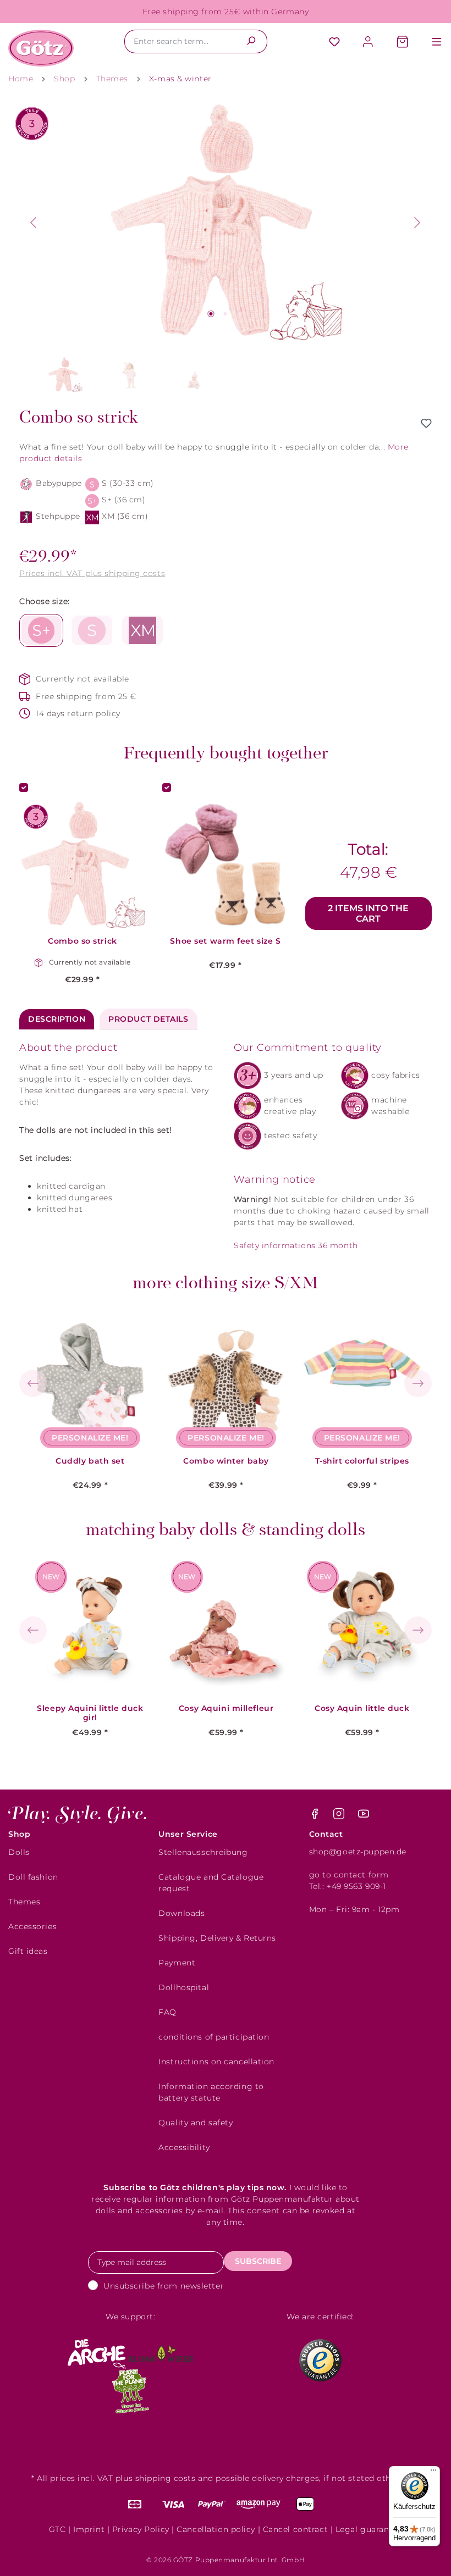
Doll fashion (33, 1877)
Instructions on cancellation (216, 2062)
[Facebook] (316, 1816)
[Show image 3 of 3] (240, 314)
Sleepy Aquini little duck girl (90, 1713)
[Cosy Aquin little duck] (362, 1627)
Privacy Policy (141, 2529)
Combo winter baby (226, 1461)
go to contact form (349, 1875)
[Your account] (369, 43)
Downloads (182, 1913)
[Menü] (433, 2473)
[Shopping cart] (403, 43)
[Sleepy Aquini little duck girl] (90, 1627)
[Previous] (33, 223)
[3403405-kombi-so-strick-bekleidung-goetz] (226, 223)
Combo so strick (82, 941)
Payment (177, 1963)
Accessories (32, 1926)
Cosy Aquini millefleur (226, 1708)
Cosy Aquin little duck (362, 1708)
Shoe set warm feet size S (225, 941)
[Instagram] (340, 1816)
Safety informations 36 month (296, 1245)
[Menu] (431, 43)
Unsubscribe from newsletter (164, 2286)
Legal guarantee (369, 2529)
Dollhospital (184, 1987)
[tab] (57, 1019)
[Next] (417, 223)
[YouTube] (364, 1816)
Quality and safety (196, 2123)
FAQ (167, 2012)
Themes (24, 1902)
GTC (57, 2529)
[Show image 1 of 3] (211, 314)
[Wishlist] (334, 43)
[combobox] (180, 41)
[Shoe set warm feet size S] (226, 865)
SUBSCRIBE (258, 2261)
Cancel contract (295, 2529)
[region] (226, 250)
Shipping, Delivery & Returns (217, 1938)
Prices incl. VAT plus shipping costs (92, 573)
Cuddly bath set (90, 1461)
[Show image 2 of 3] (226, 314)
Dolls (19, 1852)
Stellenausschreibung (203, 1852)
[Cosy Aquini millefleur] (226, 1627)
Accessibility (184, 2147)
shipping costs (166, 2478)
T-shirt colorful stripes (362, 1461)
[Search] (251, 41)
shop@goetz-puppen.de (358, 1852)
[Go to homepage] (41, 48)
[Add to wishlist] (426, 423)
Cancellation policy (216, 2529)
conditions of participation (214, 2037)
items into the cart (368, 913)
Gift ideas (28, 1951)
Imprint (89, 2529)
